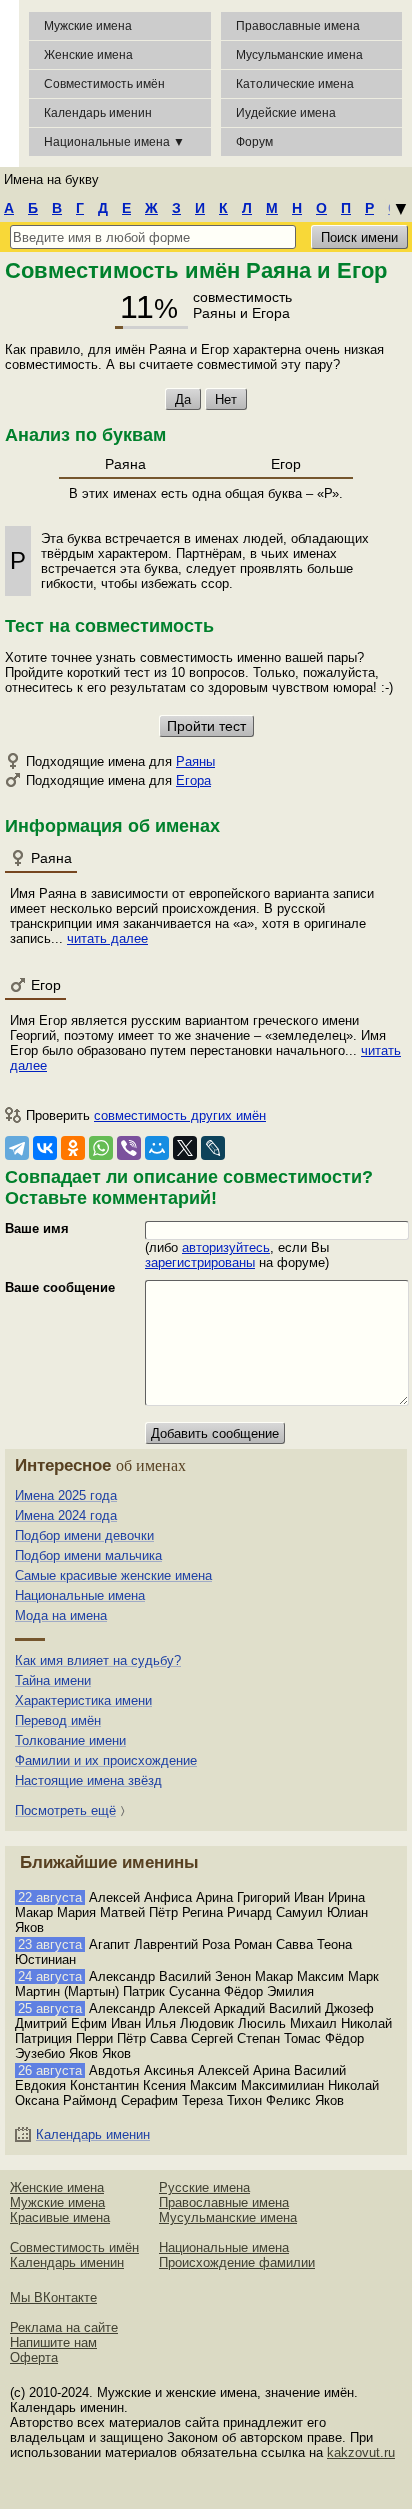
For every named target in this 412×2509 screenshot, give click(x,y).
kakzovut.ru (361, 2452)
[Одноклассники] (73, 1148)
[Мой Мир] (157, 1148)
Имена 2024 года (66, 1515)
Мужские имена (88, 26)
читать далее (107, 938)
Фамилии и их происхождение (106, 1760)
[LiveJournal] (213, 1148)
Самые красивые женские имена (113, 1575)
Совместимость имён (74, 2247)
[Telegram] (17, 1148)
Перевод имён (58, 1720)
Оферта (34, 2357)
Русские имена (204, 2187)
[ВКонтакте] (45, 1148)
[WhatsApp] (101, 1148)
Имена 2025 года (66, 1495)
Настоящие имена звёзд (88, 1780)
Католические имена (295, 84)
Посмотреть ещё (65, 1810)
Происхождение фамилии (237, 2262)
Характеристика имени (83, 1700)
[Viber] (129, 1148)
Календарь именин (98, 113)
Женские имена (88, 55)
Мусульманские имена (299, 55)
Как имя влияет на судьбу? (98, 1660)
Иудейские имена (286, 113)
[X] (185, 1148)
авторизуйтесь (226, 1247)
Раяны (195, 761)
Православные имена (298, 26)
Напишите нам (53, 2342)
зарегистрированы (200, 1262)
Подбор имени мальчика (88, 1555)
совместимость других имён (180, 1115)
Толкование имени (70, 1740)
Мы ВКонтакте (53, 2297)
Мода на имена (61, 1615)
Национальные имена (80, 1595)
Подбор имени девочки (84, 1535)
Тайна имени (53, 1680)
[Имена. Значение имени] (9, 83)
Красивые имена (60, 2217)
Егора (193, 780)
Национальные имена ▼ (114, 142)
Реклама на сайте (64, 2327)
